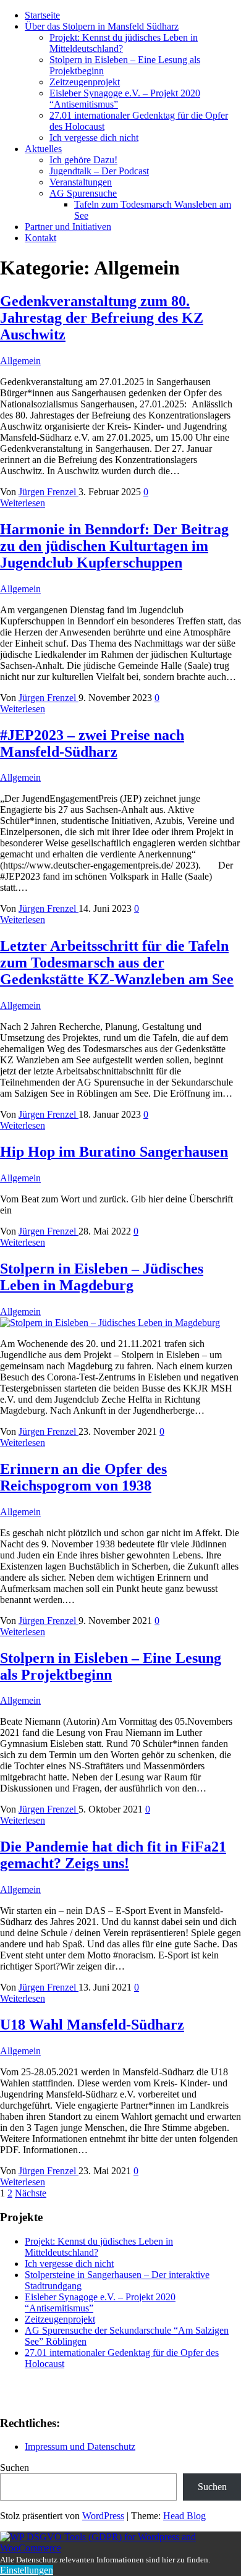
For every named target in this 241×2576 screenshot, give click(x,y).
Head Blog (184, 2516)
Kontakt (40, 238)
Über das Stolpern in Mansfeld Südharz (102, 26)
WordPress (103, 2516)
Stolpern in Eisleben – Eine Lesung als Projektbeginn (111, 1666)
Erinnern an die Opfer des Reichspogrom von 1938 (83, 1477)
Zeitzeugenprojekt (85, 82)
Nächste (31, 2193)
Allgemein (20, 361)
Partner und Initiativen (68, 227)
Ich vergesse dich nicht (94, 138)
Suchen (15, 2468)
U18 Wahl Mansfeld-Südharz (92, 2025)
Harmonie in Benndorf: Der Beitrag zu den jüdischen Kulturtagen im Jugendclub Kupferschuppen (114, 546)
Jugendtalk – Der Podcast (99, 171)
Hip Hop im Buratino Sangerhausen (114, 1152)
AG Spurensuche (83, 193)
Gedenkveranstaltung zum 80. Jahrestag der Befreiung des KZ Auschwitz (102, 318)
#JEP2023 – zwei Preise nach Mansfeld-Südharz (92, 743)
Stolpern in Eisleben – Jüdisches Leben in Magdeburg (102, 1277)
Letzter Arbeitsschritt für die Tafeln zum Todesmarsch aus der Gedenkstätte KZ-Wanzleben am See (117, 963)
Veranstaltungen (81, 182)
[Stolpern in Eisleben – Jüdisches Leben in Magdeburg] (110, 1323)
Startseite (42, 15)
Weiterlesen (23, 503)
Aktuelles (43, 149)
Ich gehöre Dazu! (83, 160)
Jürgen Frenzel (49, 492)
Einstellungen (27, 2570)
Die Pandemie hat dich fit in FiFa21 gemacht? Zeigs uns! (113, 1855)
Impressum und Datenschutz (80, 2446)
